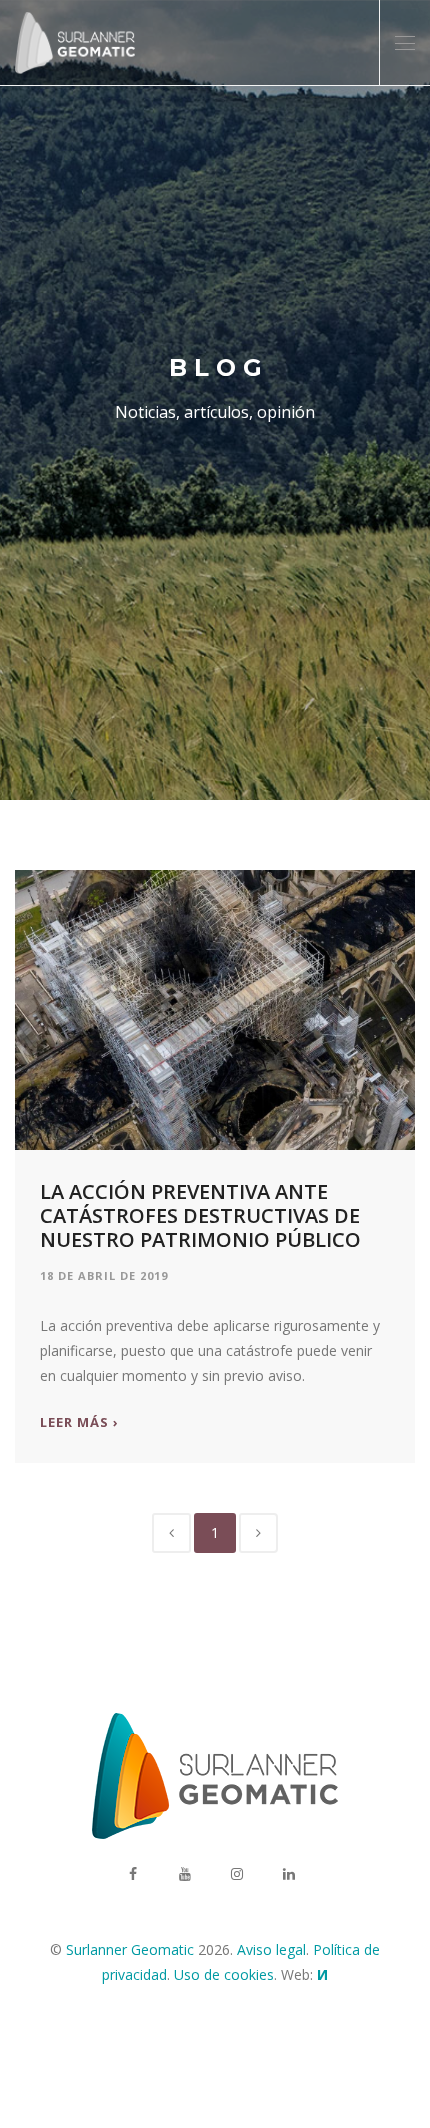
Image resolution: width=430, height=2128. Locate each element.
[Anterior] (171, 1533)
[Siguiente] (258, 1533)
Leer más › (79, 1422)
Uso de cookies (224, 1974)
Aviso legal (271, 1949)
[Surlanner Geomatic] (75, 43)
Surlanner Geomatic (130, 1949)
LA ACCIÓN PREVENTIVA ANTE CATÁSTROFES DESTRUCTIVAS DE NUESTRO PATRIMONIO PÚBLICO (200, 1215)
